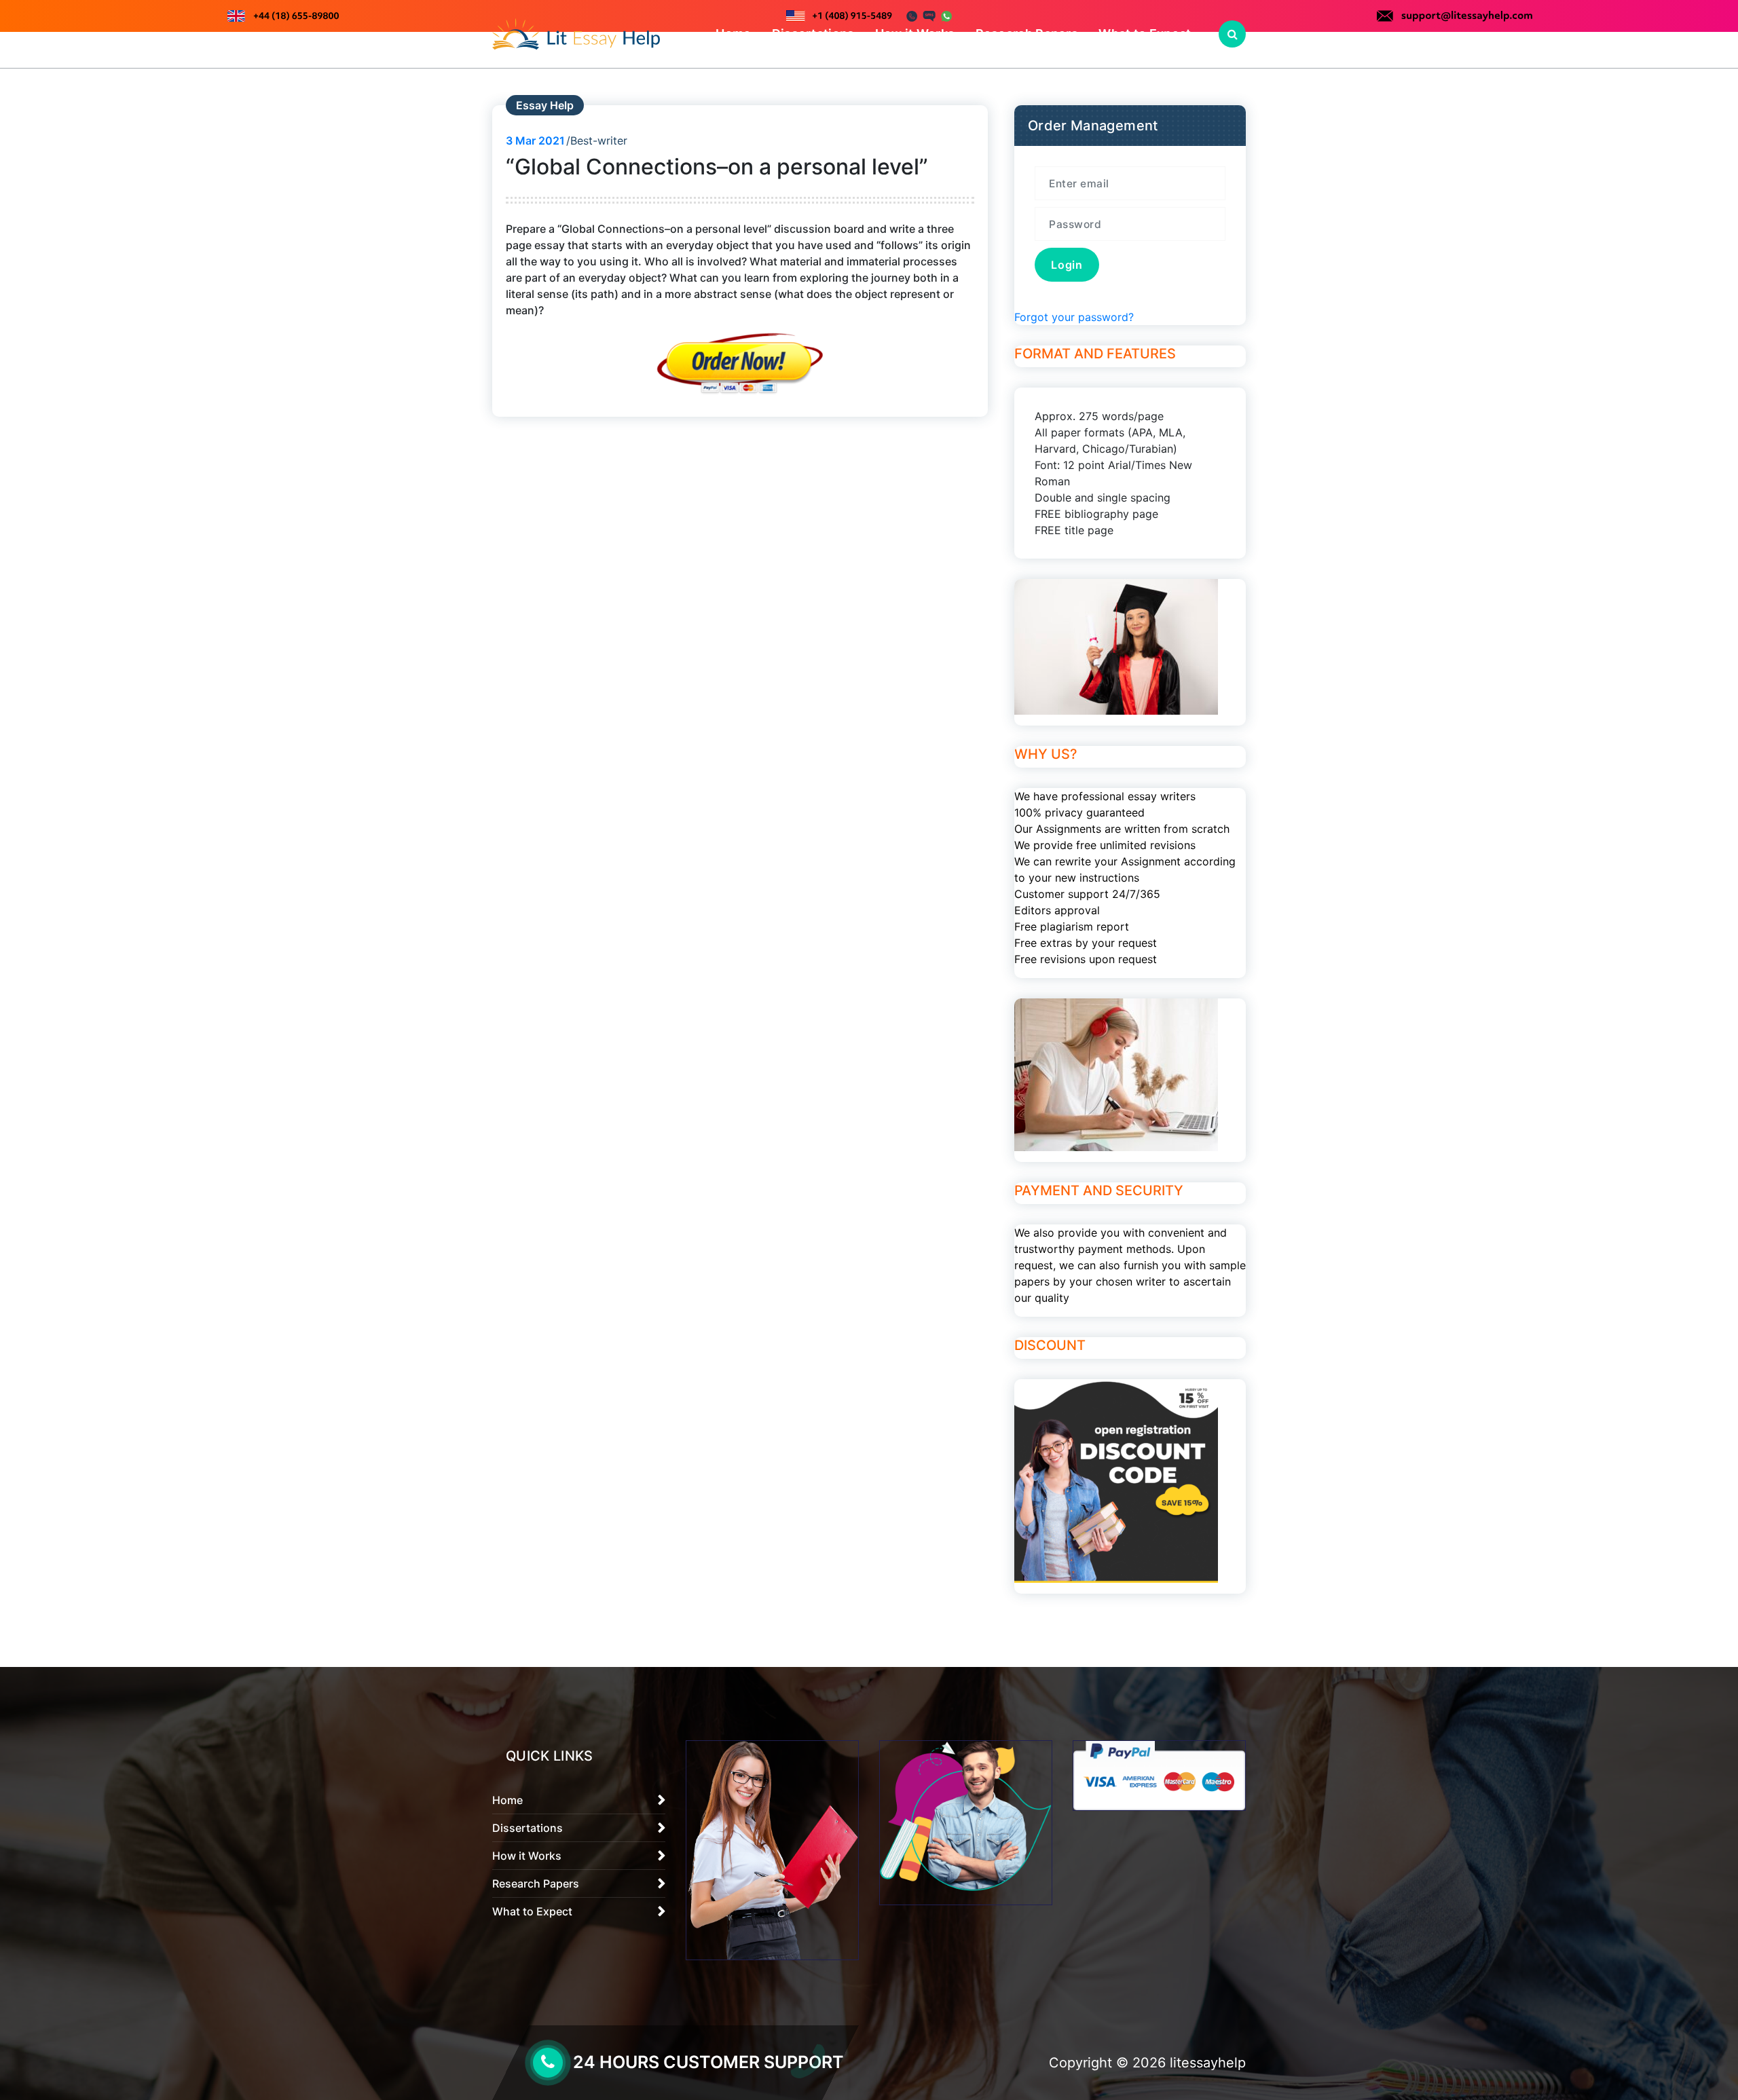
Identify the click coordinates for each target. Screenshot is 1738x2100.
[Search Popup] (1232, 34)
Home (733, 34)
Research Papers (1027, 34)
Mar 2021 (535, 140)
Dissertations (813, 34)
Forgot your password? (1074, 317)
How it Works (915, 34)
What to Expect (1145, 34)
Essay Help (545, 105)
